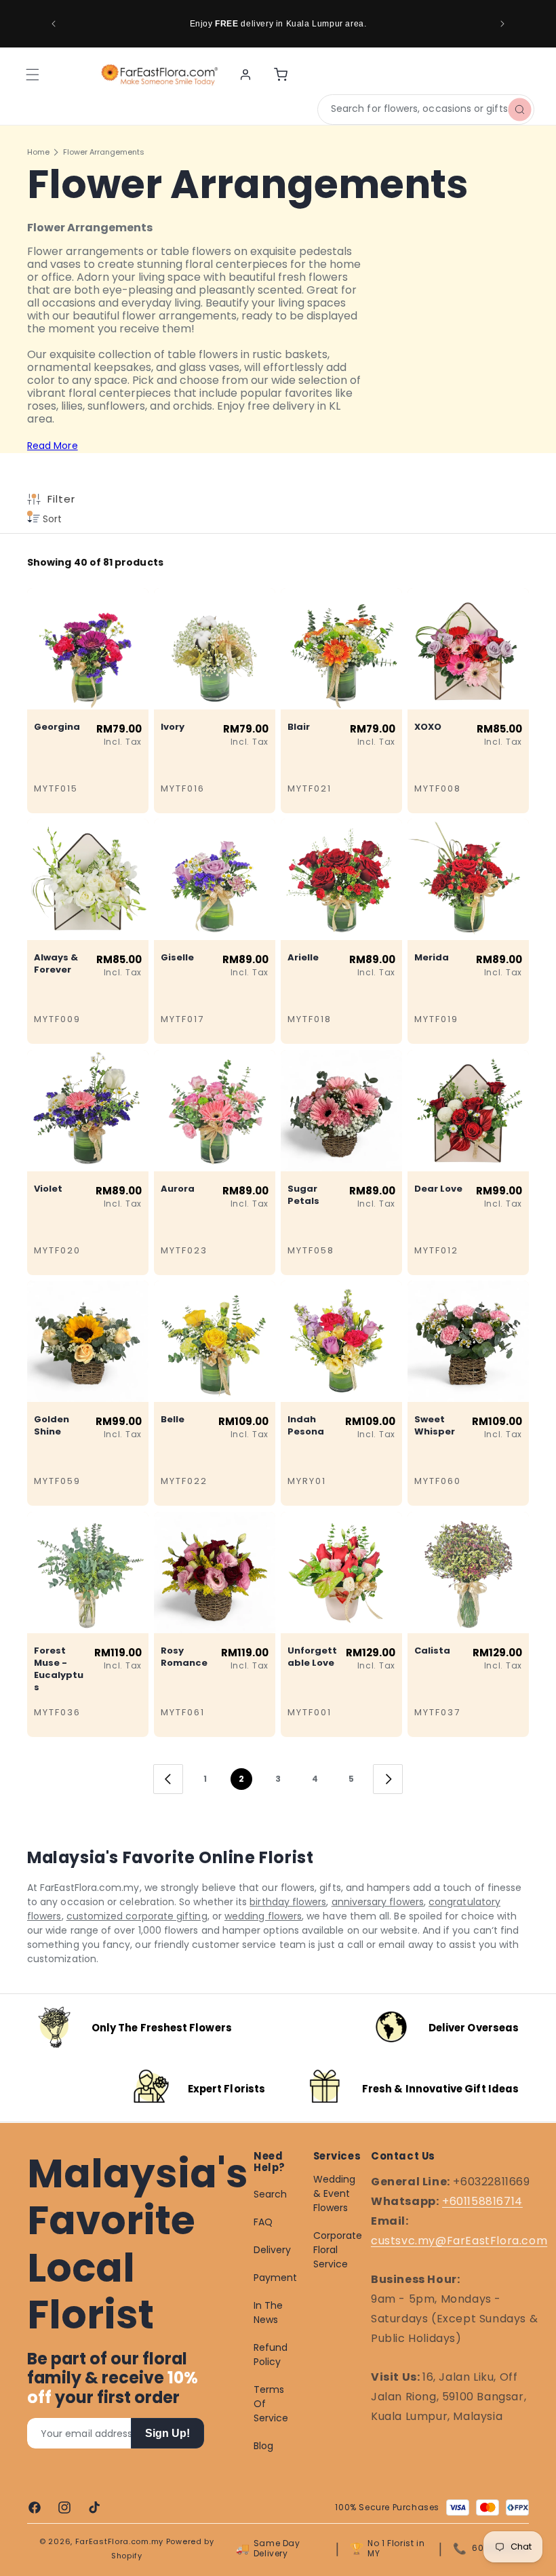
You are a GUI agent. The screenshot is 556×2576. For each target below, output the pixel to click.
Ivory (173, 727)
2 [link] (241, 1779)
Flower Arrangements (104, 152)
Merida (432, 958)
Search (270, 2194)
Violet (48, 1189)
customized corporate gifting (137, 1916)
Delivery (273, 2250)
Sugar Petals (303, 1195)
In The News (268, 2312)
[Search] (519, 109)
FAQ (263, 2222)
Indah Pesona (306, 1426)
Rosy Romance (184, 1657)
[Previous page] (168, 1779)
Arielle (303, 958)
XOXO (428, 727)
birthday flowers (288, 1902)
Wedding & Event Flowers (335, 2193)
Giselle (177, 958)
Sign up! (167, 2433)
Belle (173, 1420)
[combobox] (426, 110)
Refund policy (271, 2355)
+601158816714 (482, 2201)
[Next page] (388, 1779)
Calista (432, 1651)
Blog (263, 2446)
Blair (299, 727)
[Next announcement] (502, 24)
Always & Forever (56, 964)
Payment (276, 2278)
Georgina (57, 727)
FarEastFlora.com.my (119, 2541)
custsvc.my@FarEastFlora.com (459, 2241)
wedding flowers (263, 1916)
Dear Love (438, 1189)
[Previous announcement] (54, 24)
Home (38, 152)
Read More (53, 446)
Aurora (178, 1189)
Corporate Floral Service (338, 2250)
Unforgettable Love (312, 1657)
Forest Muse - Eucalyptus (59, 1669)
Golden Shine (52, 1426)
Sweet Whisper (435, 1426)
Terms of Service (271, 2404)
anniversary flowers (378, 1902)
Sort (51, 519)
